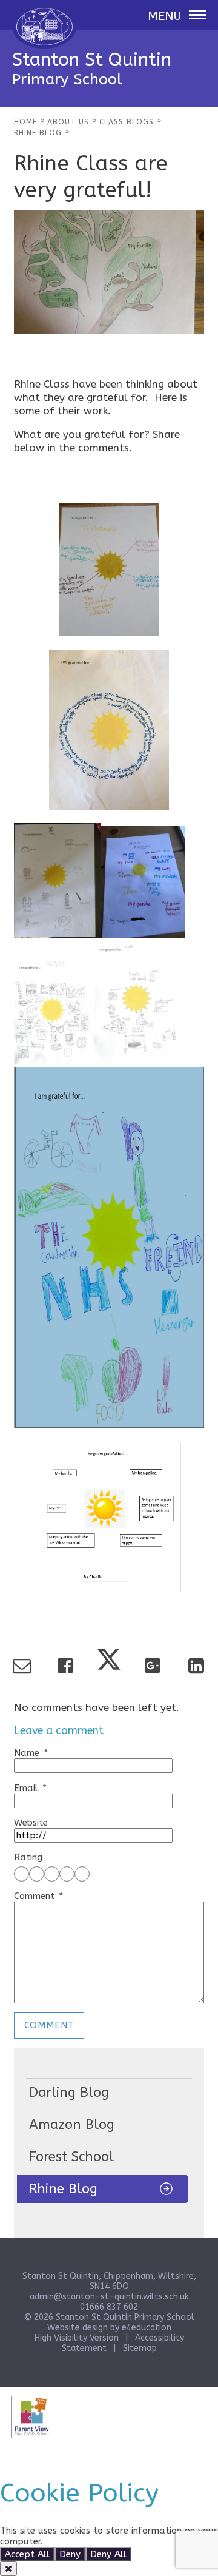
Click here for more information (113, 2541)
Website (31, 1823)
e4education (147, 2328)
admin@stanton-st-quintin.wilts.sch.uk (109, 2297)
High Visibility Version (77, 2338)
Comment (38, 1896)
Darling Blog (69, 2093)
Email (30, 1788)
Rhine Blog (63, 2189)
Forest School (71, 2157)
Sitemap (140, 2348)
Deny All (108, 2554)
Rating (28, 1857)
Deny (70, 2554)
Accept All (27, 2554)
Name (30, 1753)
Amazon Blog (72, 2125)
